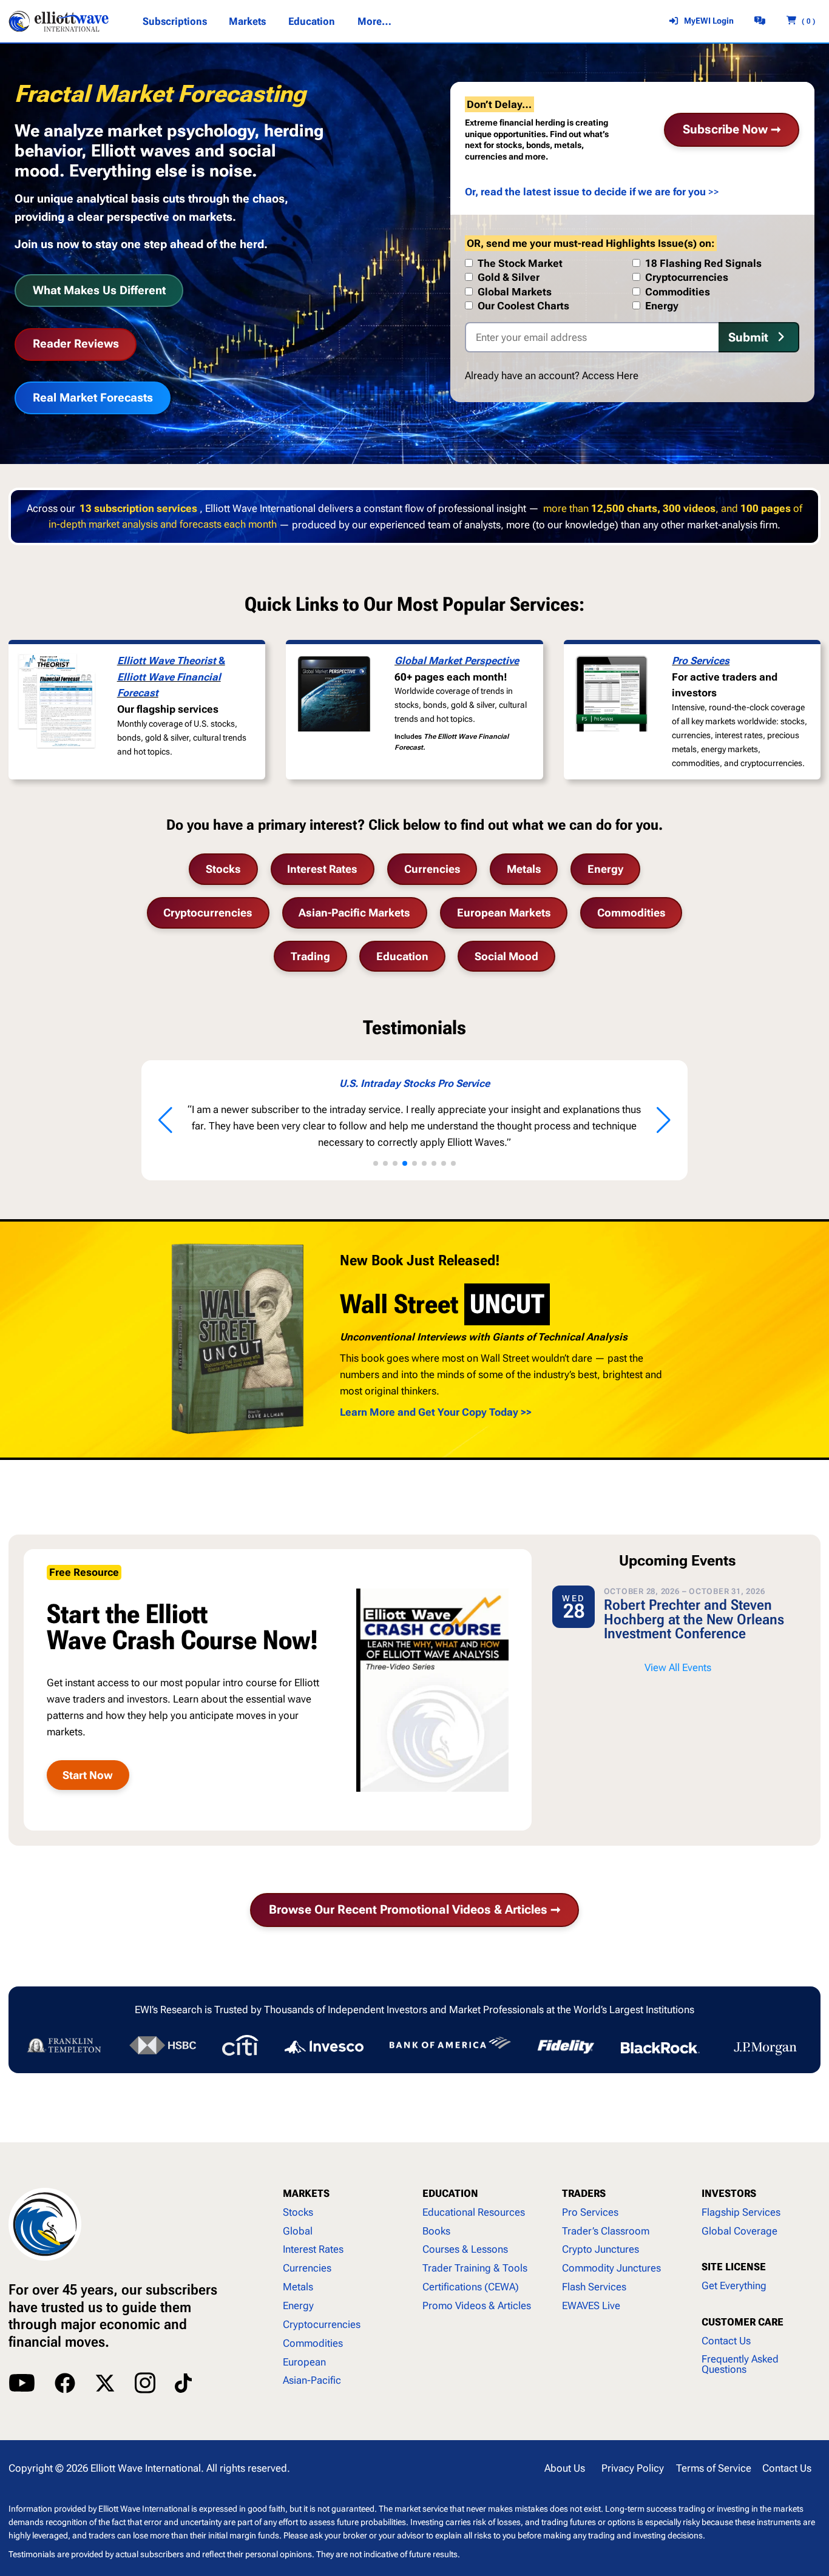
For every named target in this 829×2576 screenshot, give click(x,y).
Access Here (610, 375)
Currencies (432, 869)
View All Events (678, 1667)
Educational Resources (474, 2212)
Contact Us (726, 2341)
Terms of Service (714, 2468)
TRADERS (584, 2193)
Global (298, 2231)
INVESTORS (729, 2193)
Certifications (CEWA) (471, 2287)
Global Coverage (739, 2231)
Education (402, 956)
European (304, 2362)
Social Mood (506, 956)
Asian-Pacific (312, 2380)
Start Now (88, 1775)
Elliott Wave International (146, 2468)
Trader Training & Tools (475, 2268)
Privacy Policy (633, 2468)
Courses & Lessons (465, 2249)
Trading (310, 956)
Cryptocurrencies (208, 913)
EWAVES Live (591, 2305)
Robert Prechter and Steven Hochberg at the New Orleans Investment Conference (694, 1619)
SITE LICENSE (734, 2267)
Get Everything (734, 2285)
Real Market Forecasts (93, 398)
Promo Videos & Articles (477, 2305)
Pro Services (701, 661)
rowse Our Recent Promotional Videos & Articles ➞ (415, 1910)
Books (436, 2231)
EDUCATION (450, 2193)
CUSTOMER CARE (743, 2322)
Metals (524, 869)
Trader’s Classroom (606, 2231)
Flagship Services (741, 2212)
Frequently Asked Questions (740, 2364)
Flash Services (594, 2287)
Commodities (631, 913)
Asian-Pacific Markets (354, 913)
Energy (605, 869)
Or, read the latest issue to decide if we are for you (585, 192)
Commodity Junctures (611, 2268)
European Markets (504, 913)
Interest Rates (322, 869)
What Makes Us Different (99, 290)
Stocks (223, 869)
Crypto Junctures (601, 2249)
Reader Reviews (76, 344)
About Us (565, 2468)
